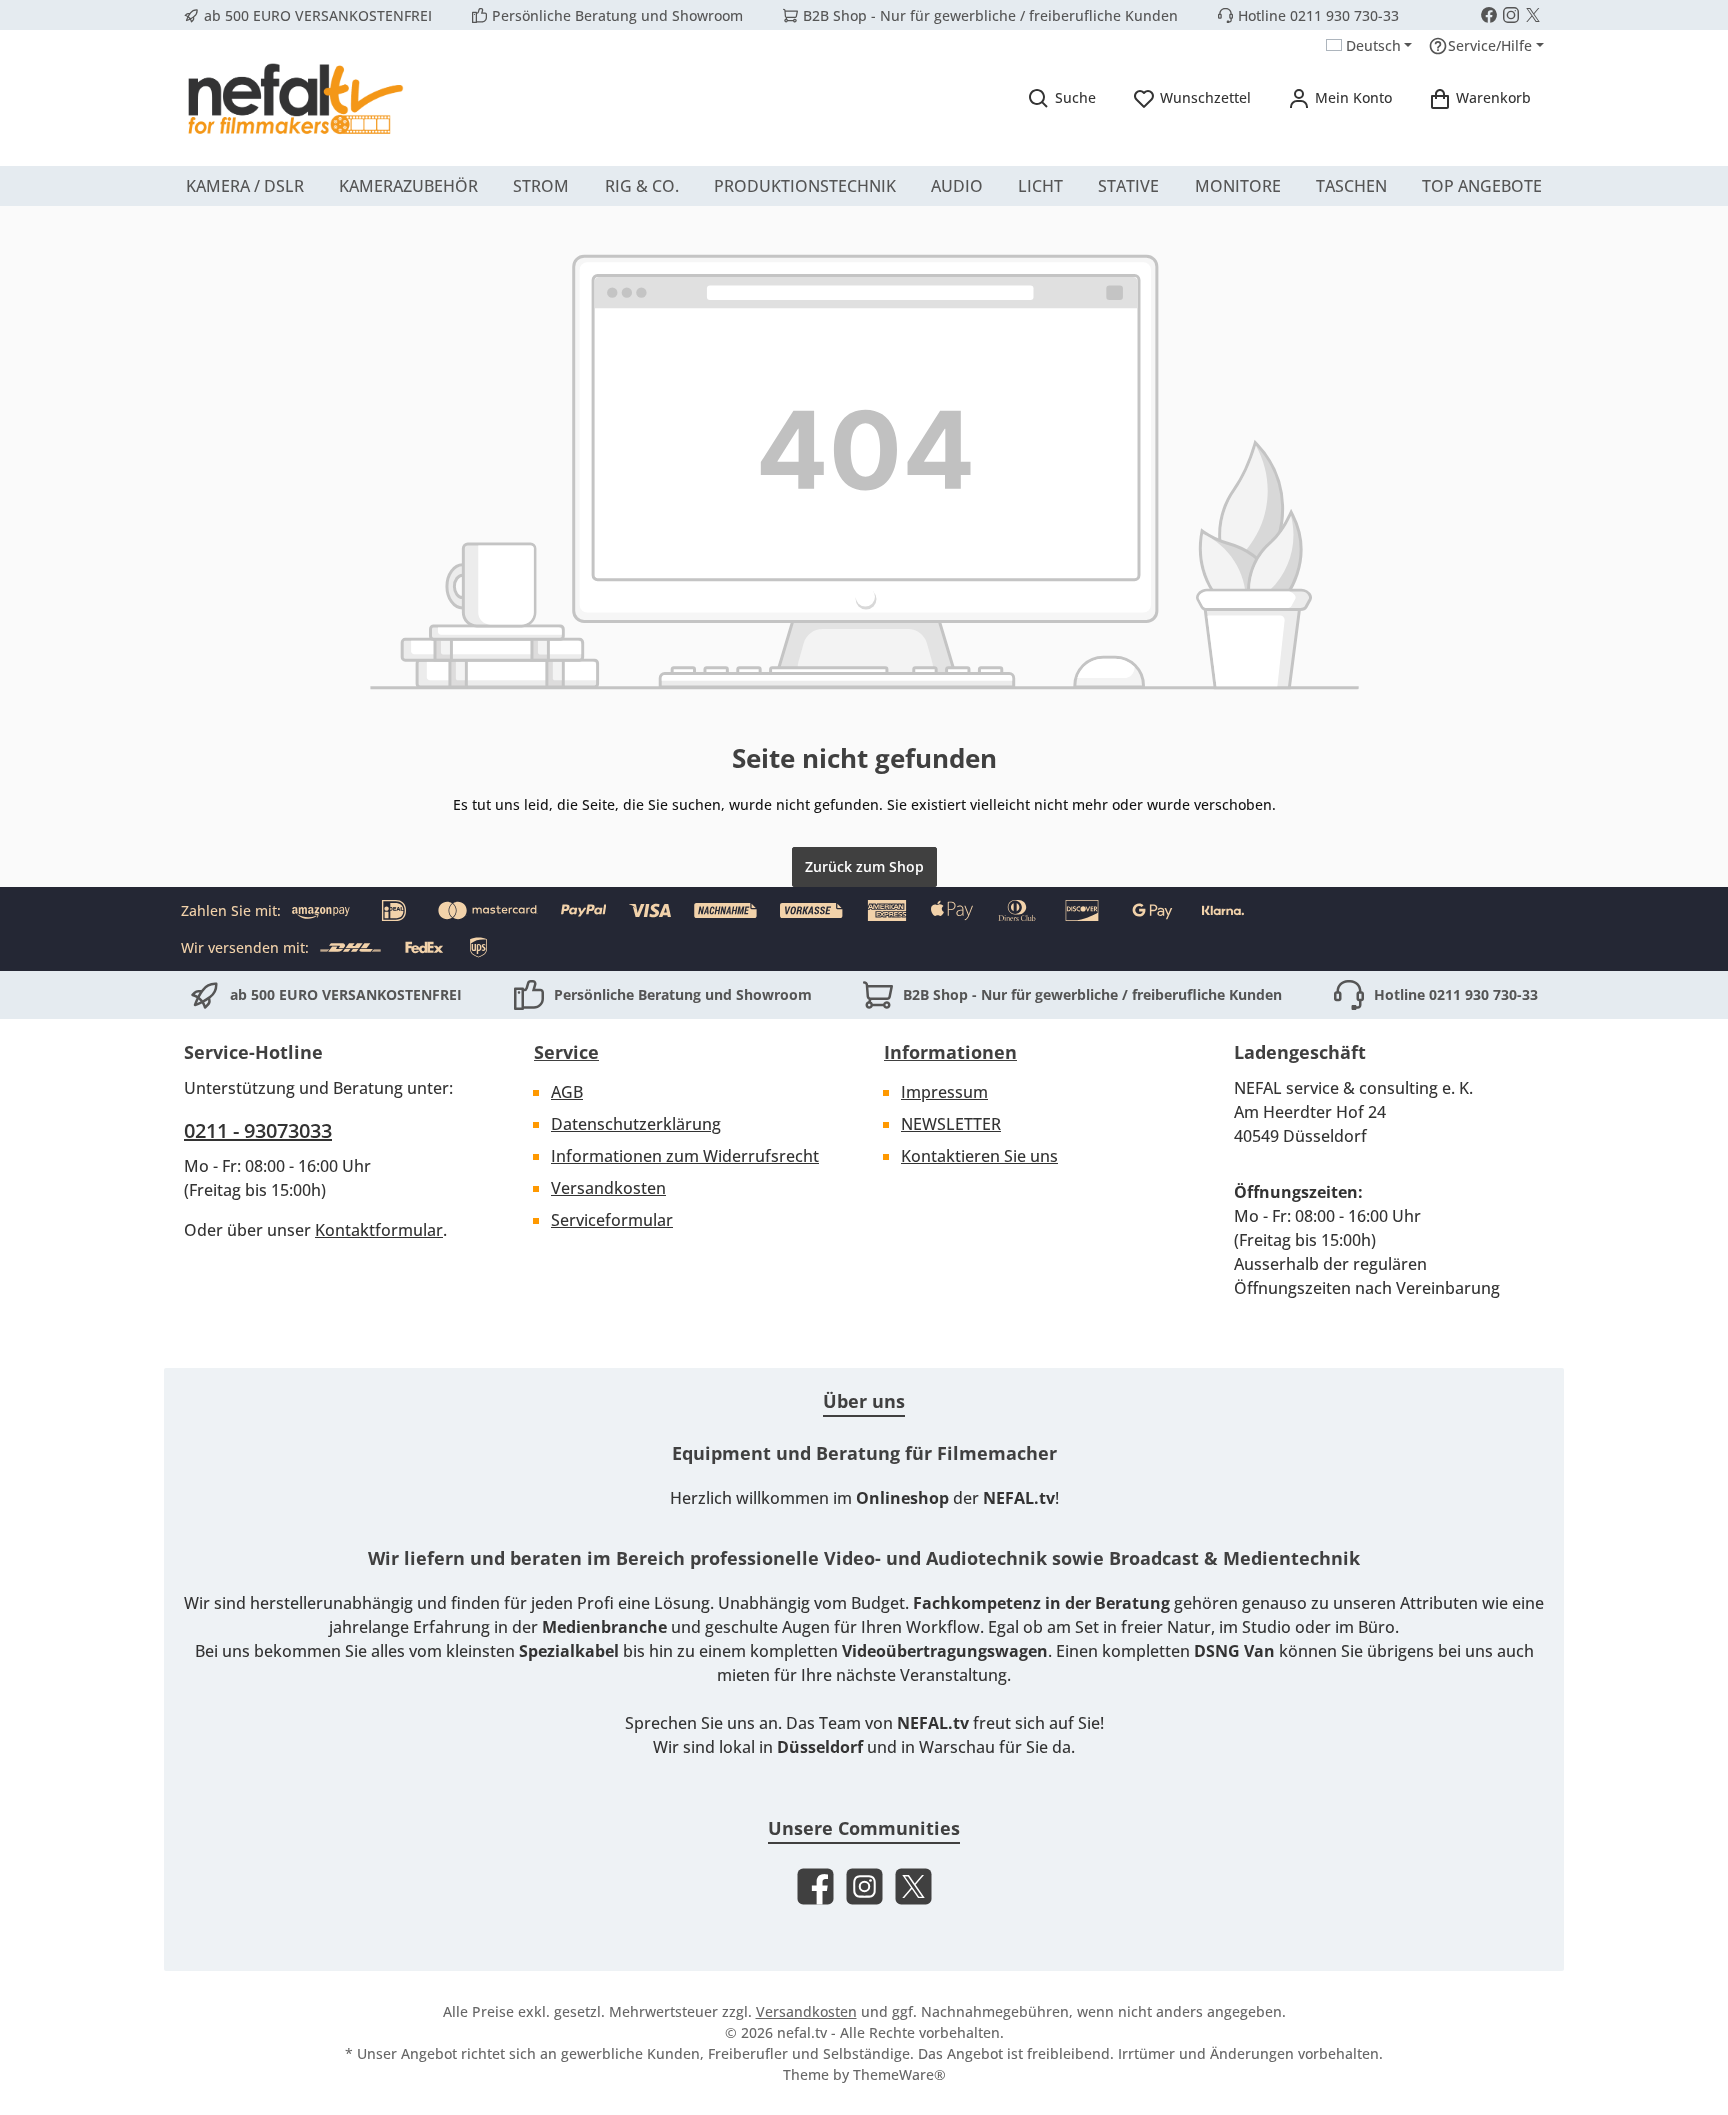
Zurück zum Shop (864, 866)
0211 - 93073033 (258, 1130)
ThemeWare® (899, 2074)
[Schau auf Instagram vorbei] (1511, 15)
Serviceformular (612, 1220)
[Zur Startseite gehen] (294, 98)
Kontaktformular (379, 1230)
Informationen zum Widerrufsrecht (685, 1156)
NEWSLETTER (951, 1124)
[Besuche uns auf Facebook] (1489, 15)
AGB (567, 1092)
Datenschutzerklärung (636, 1124)
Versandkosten (608, 1188)
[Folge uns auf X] (1533, 15)
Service (566, 1052)
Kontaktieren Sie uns (979, 1156)
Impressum (944, 1092)
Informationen (950, 1052)
